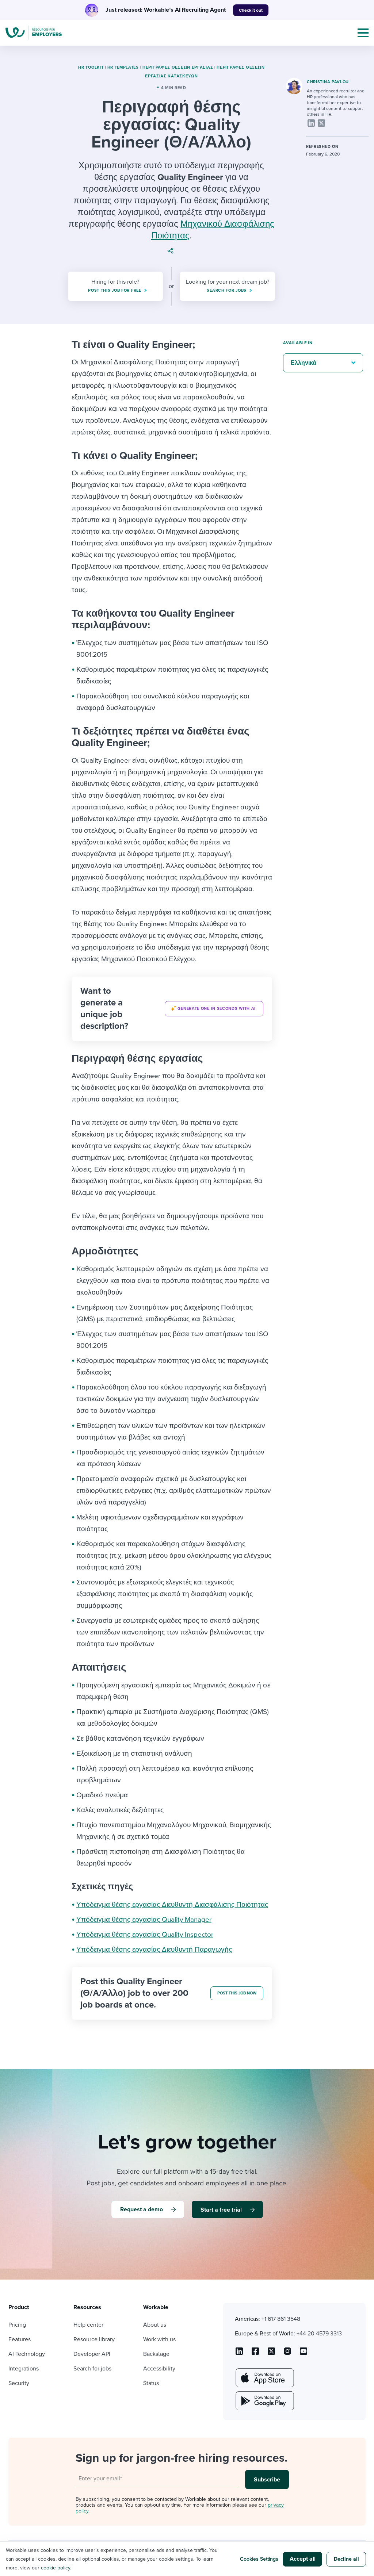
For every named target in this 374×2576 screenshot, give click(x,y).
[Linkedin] (311, 123)
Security (19, 2383)
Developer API (92, 2354)
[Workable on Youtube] (271, 2354)
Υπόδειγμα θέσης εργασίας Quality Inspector (145, 1935)
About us (155, 2325)
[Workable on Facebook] (255, 2354)
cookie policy (56, 2568)
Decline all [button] (346, 2559)
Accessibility (159, 2369)
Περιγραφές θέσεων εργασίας (178, 67)
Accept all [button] (303, 2559)
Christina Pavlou (328, 82)
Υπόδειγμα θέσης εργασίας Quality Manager (144, 1920)
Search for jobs (92, 2369)
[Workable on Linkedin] (239, 2354)
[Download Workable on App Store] (264, 2378)
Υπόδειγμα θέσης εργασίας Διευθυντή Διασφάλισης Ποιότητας (172, 1905)
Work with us (159, 2339)
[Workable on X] (287, 2354)
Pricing (17, 2325)
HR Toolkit (91, 67)
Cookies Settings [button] (259, 2559)
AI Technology (27, 2354)
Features (20, 2339)
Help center (88, 2325)
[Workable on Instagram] (304, 2354)
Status (151, 2383)
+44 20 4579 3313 (319, 2334)
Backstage (156, 2354)
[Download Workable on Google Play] (264, 2401)
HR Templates (123, 67)
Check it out (251, 10)
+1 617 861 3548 (281, 2319)
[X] (321, 123)
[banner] (172, 1009)
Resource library (94, 2339)
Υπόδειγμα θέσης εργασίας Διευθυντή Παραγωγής (154, 1950)
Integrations (24, 2369)
